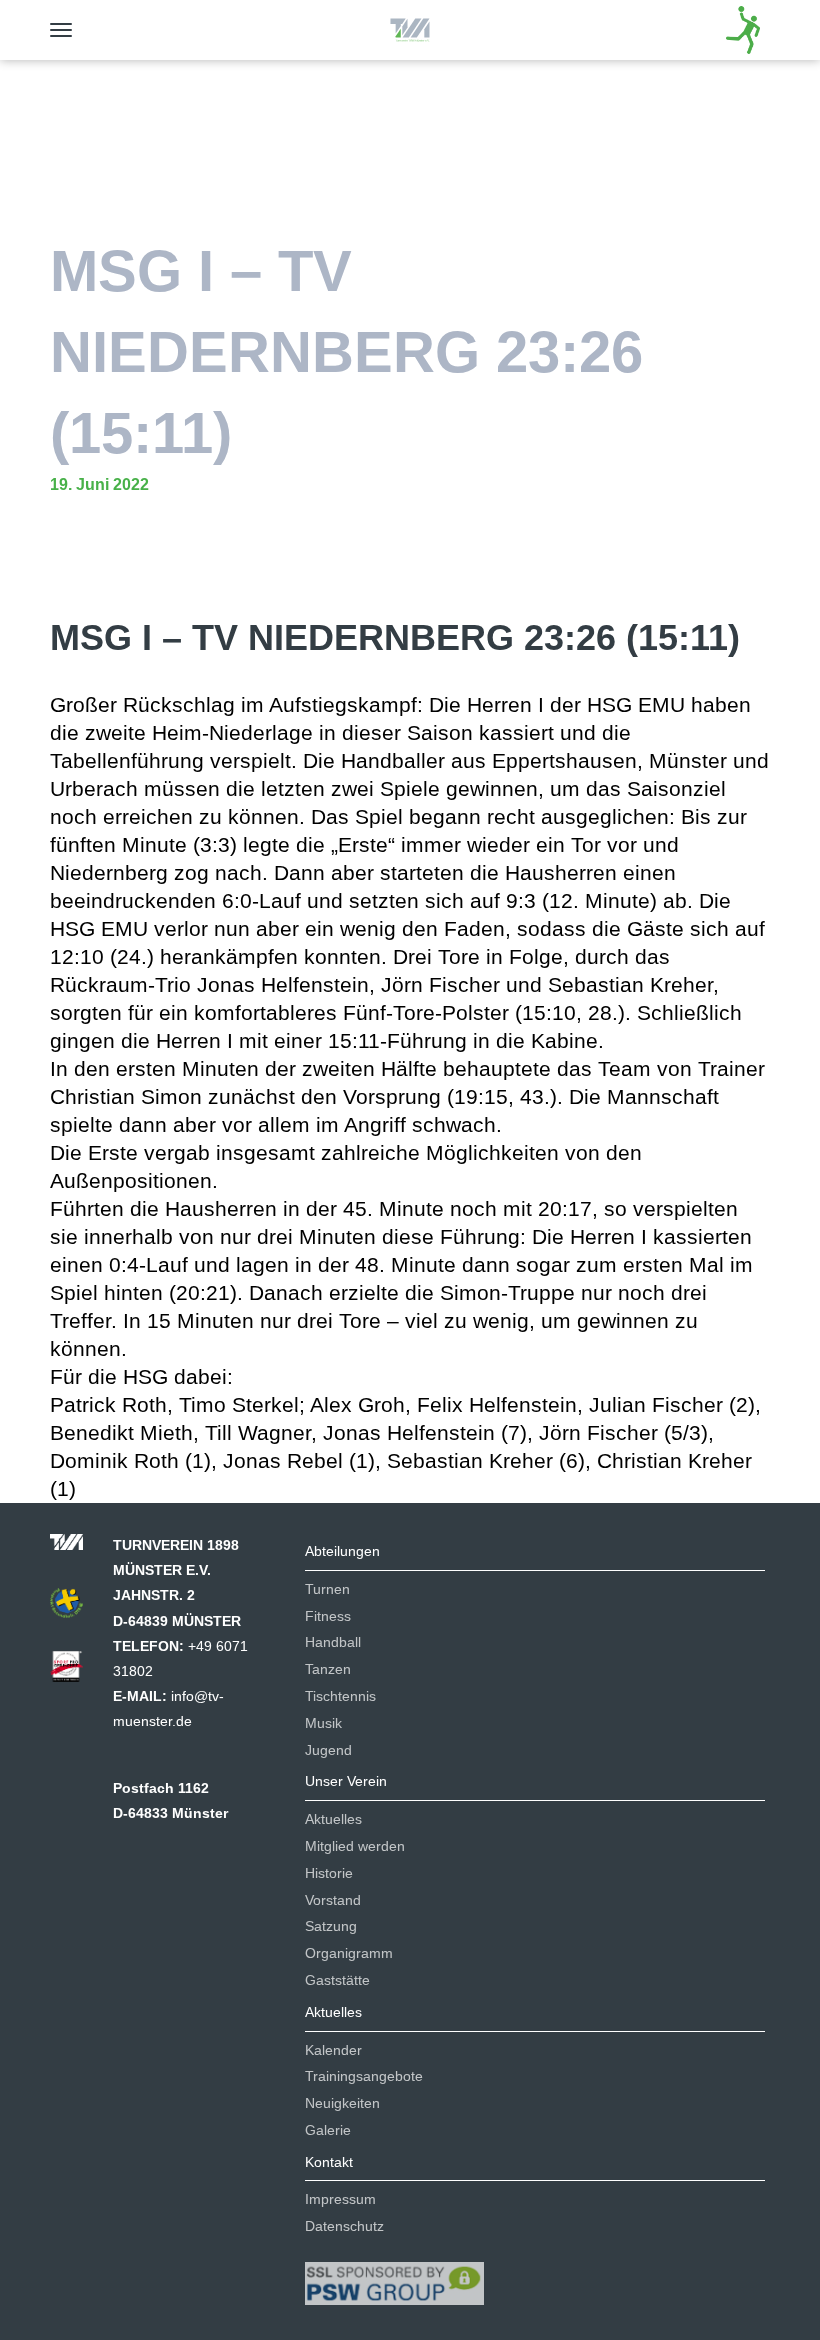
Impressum (340, 2199)
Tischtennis (340, 1696)
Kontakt (329, 2162)
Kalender (333, 2050)
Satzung (331, 1926)
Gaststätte (337, 1980)
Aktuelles (333, 1819)
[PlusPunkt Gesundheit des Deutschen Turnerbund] (76, 1609)
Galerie (328, 2130)
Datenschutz (344, 2226)
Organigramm (349, 1953)
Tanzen (328, 1669)
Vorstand (333, 1900)
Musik (323, 1723)
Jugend (328, 1750)
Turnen (327, 1589)
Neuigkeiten (342, 2103)
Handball (333, 1642)
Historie (329, 1873)
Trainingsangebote (364, 2076)
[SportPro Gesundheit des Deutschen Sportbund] (76, 1673)
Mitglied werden (355, 1846)
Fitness (328, 1616)
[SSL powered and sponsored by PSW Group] (394, 2275)
